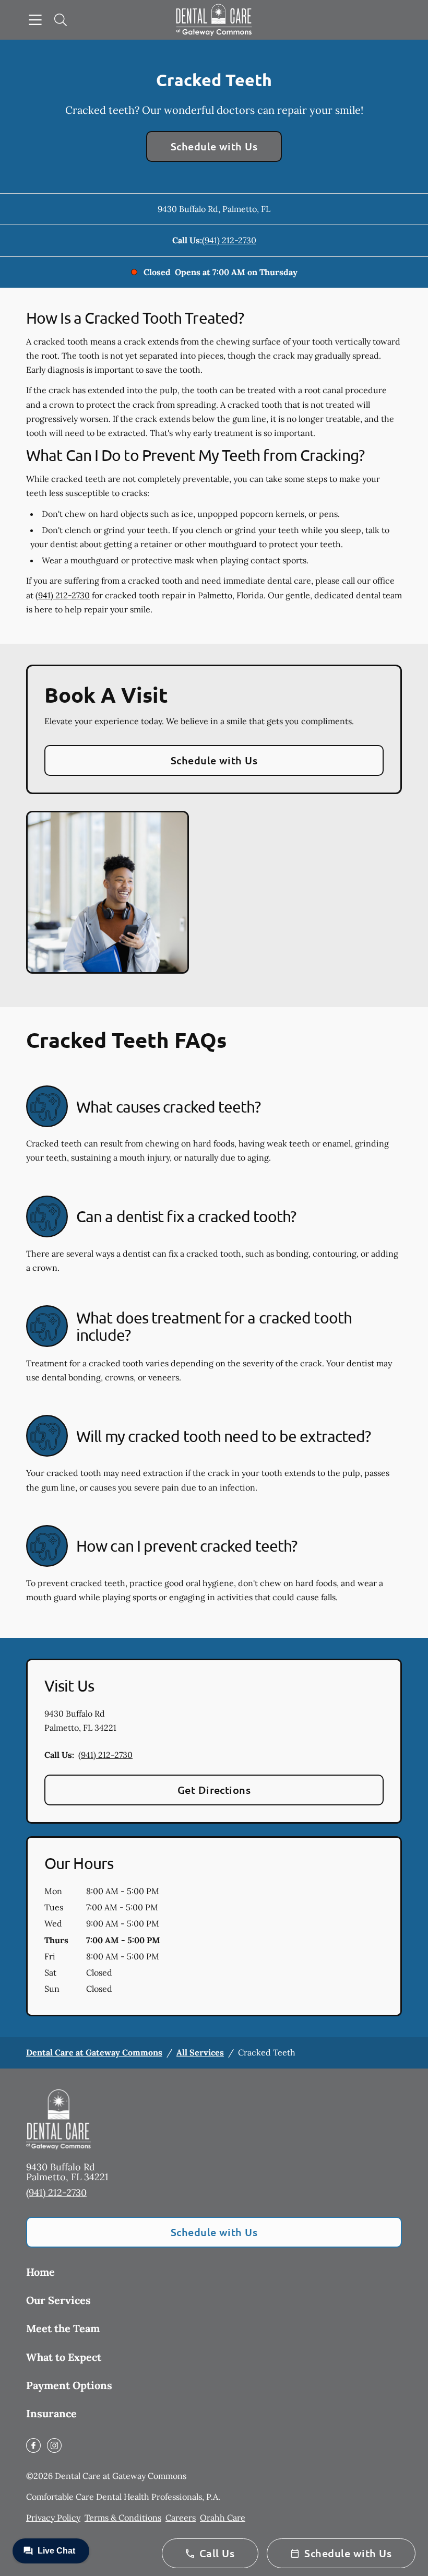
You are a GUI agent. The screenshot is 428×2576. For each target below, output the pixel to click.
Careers (181, 2518)
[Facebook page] (33, 2445)
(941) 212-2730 (229, 240)
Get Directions (214, 1790)
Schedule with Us (214, 146)
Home (40, 2272)
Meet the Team (63, 2328)
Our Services (58, 2300)
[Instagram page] (54, 2445)
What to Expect (64, 2357)
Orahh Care (223, 2518)
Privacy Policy (53, 2518)
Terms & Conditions (123, 2518)
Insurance (51, 2413)
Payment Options (69, 2385)
